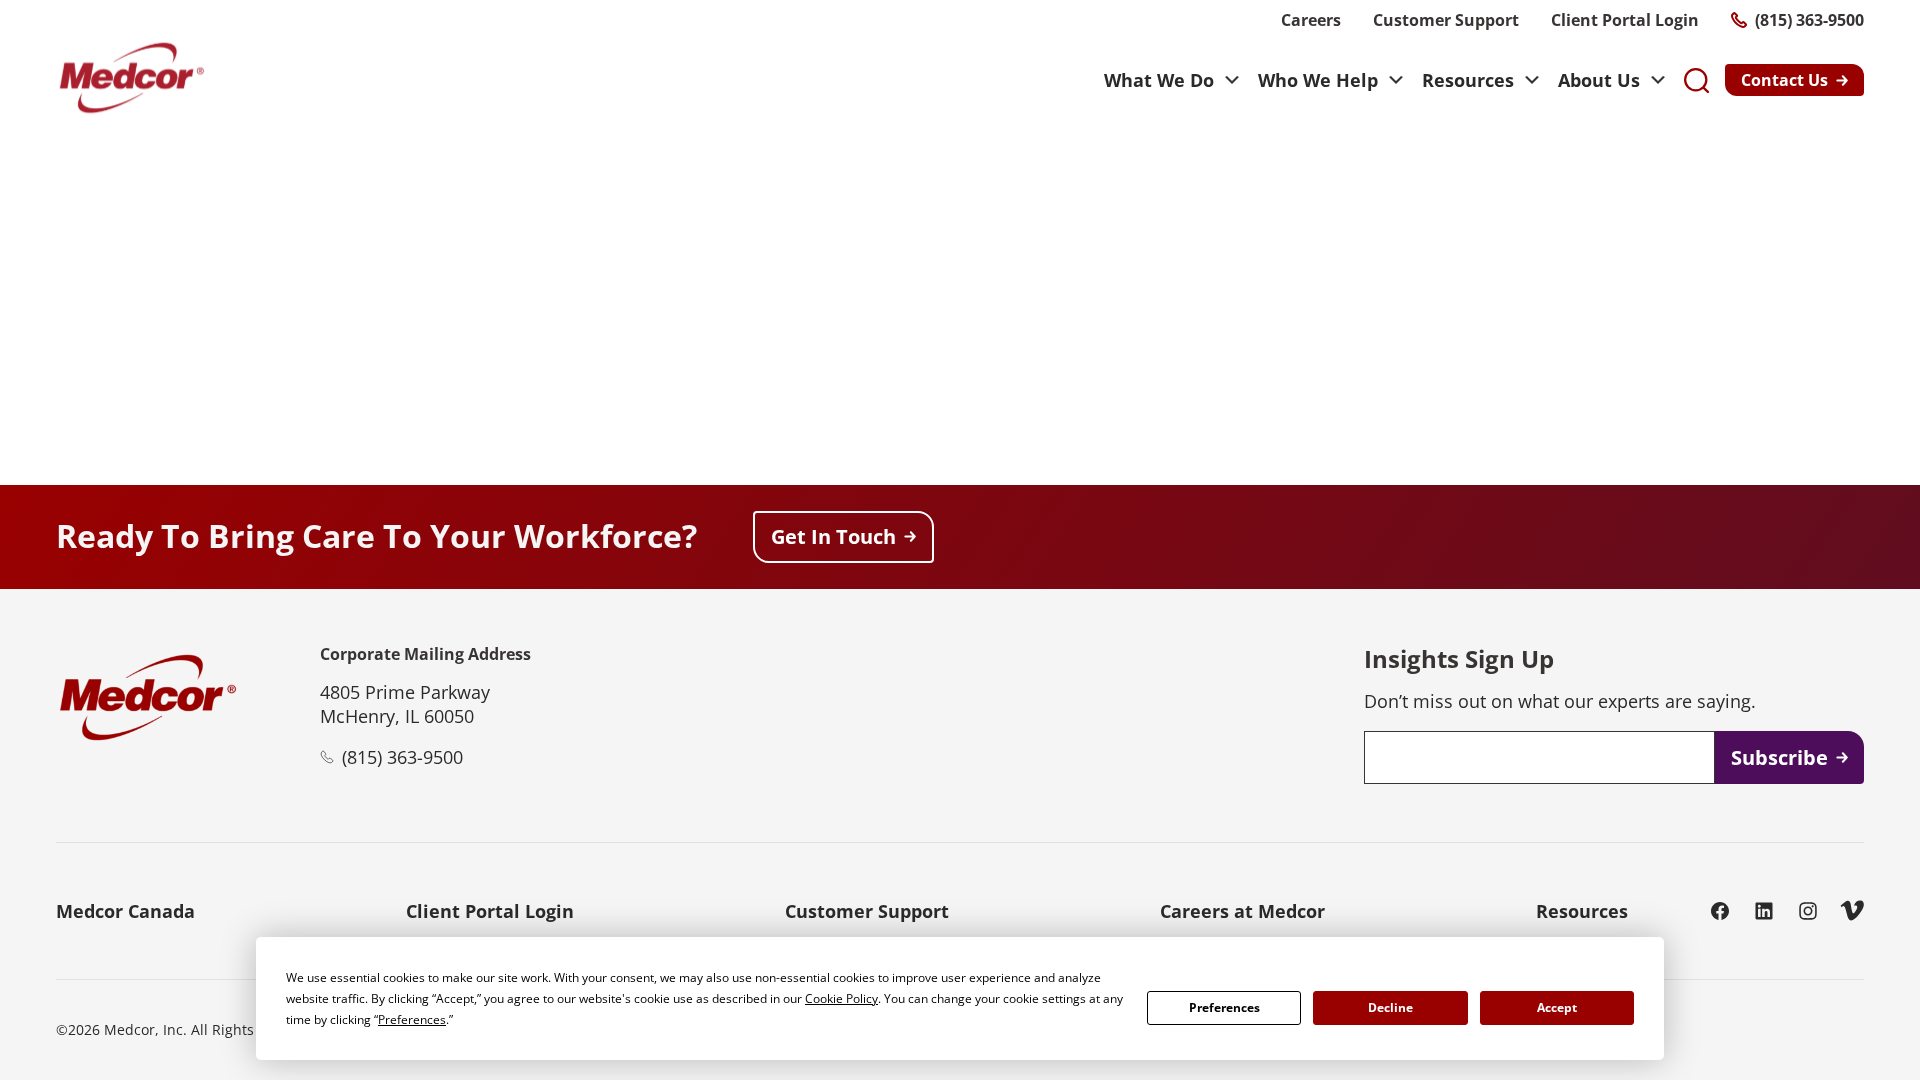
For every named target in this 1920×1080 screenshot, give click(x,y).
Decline (1390, 1007)
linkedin (1764, 911)
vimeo (1852, 911)
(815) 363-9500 (1809, 20)
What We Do (1159, 80)
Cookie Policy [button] (841, 998)
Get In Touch (833, 536)
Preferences (1224, 1007)
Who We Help (1318, 80)
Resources (1468, 80)
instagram (1808, 911)
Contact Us (1784, 80)
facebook (1720, 911)
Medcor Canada (125, 911)
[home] (131, 80)
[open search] (1696, 80)
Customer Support (1446, 20)
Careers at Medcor (1242, 911)
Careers (1311, 20)
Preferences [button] (412, 1019)
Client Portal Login (1625, 20)
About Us (1599, 80)
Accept (1557, 1007)
